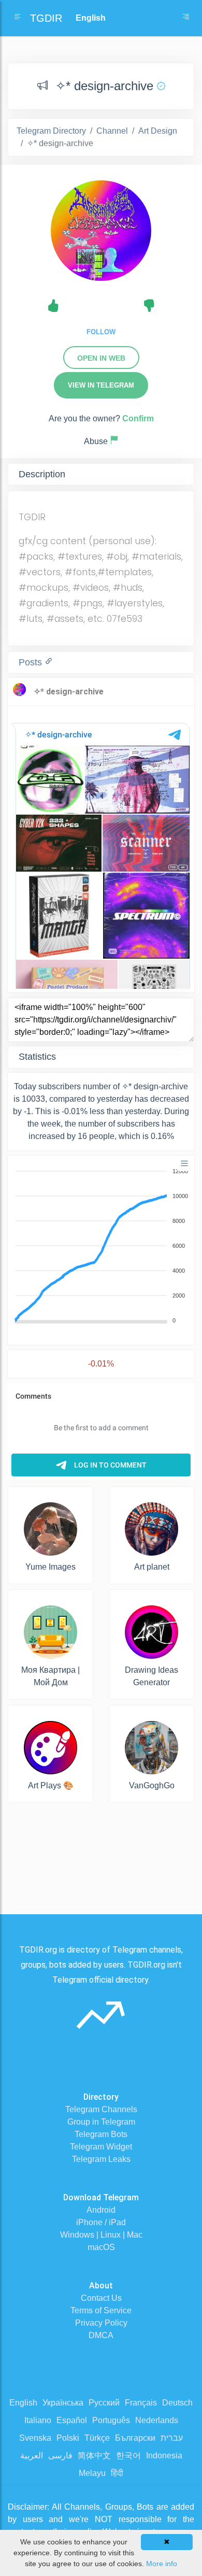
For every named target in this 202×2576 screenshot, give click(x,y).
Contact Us (101, 2298)
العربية (32, 2456)
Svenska (35, 2438)
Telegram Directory (51, 131)
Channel (112, 131)
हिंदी (117, 2473)
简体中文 (94, 2456)
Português (111, 2420)
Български (135, 2438)
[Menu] (184, 1163)
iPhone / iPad (101, 2222)
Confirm (138, 418)
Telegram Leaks (101, 2159)
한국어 (128, 2456)
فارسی (60, 2456)
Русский (104, 2403)
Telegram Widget (101, 2147)
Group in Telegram (101, 2122)
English (23, 2403)
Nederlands (157, 2420)
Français (141, 2403)
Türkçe (97, 2438)
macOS (101, 2247)
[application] (101, 1246)
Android (101, 2210)
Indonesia (164, 2456)
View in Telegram (101, 385)
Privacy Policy (101, 2323)
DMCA (101, 2335)
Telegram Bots (101, 2134)
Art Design (158, 131)
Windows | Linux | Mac (101, 2235)
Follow (101, 332)
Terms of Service (101, 2310)
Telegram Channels (101, 2109)
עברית (172, 2438)
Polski (68, 2438)
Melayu (92, 2473)
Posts (32, 662)
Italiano (38, 2420)
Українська (63, 2403)
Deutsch (177, 2403)
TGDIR (46, 18)
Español (72, 2420)
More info (162, 2564)
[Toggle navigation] (186, 18)
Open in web (101, 358)
